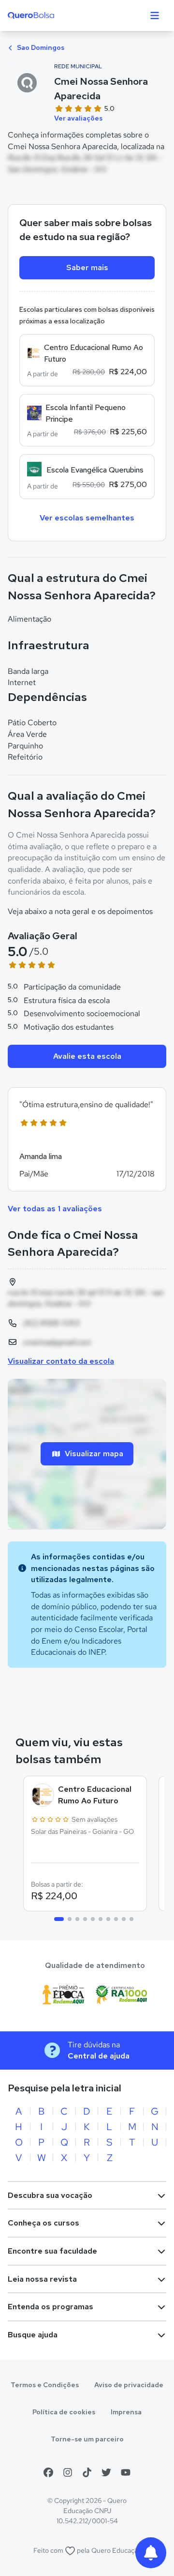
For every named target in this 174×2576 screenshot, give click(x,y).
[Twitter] (106, 2472)
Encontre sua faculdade (52, 2251)
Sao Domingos (40, 47)
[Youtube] (126, 2472)
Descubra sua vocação (50, 2195)
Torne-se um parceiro (87, 2439)
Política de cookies (64, 2412)
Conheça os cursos (43, 2223)
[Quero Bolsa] (50, 15)
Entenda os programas (51, 2307)
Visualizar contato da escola (61, 1361)
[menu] (155, 15)
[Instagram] (68, 2472)
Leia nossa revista (42, 2279)
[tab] (59, 1919)
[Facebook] (48, 2472)
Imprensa (126, 2412)
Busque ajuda (33, 2335)
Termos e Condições (45, 2385)
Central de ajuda (99, 2056)
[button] (87, 1139)
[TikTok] (87, 2472)
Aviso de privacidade (129, 2385)
